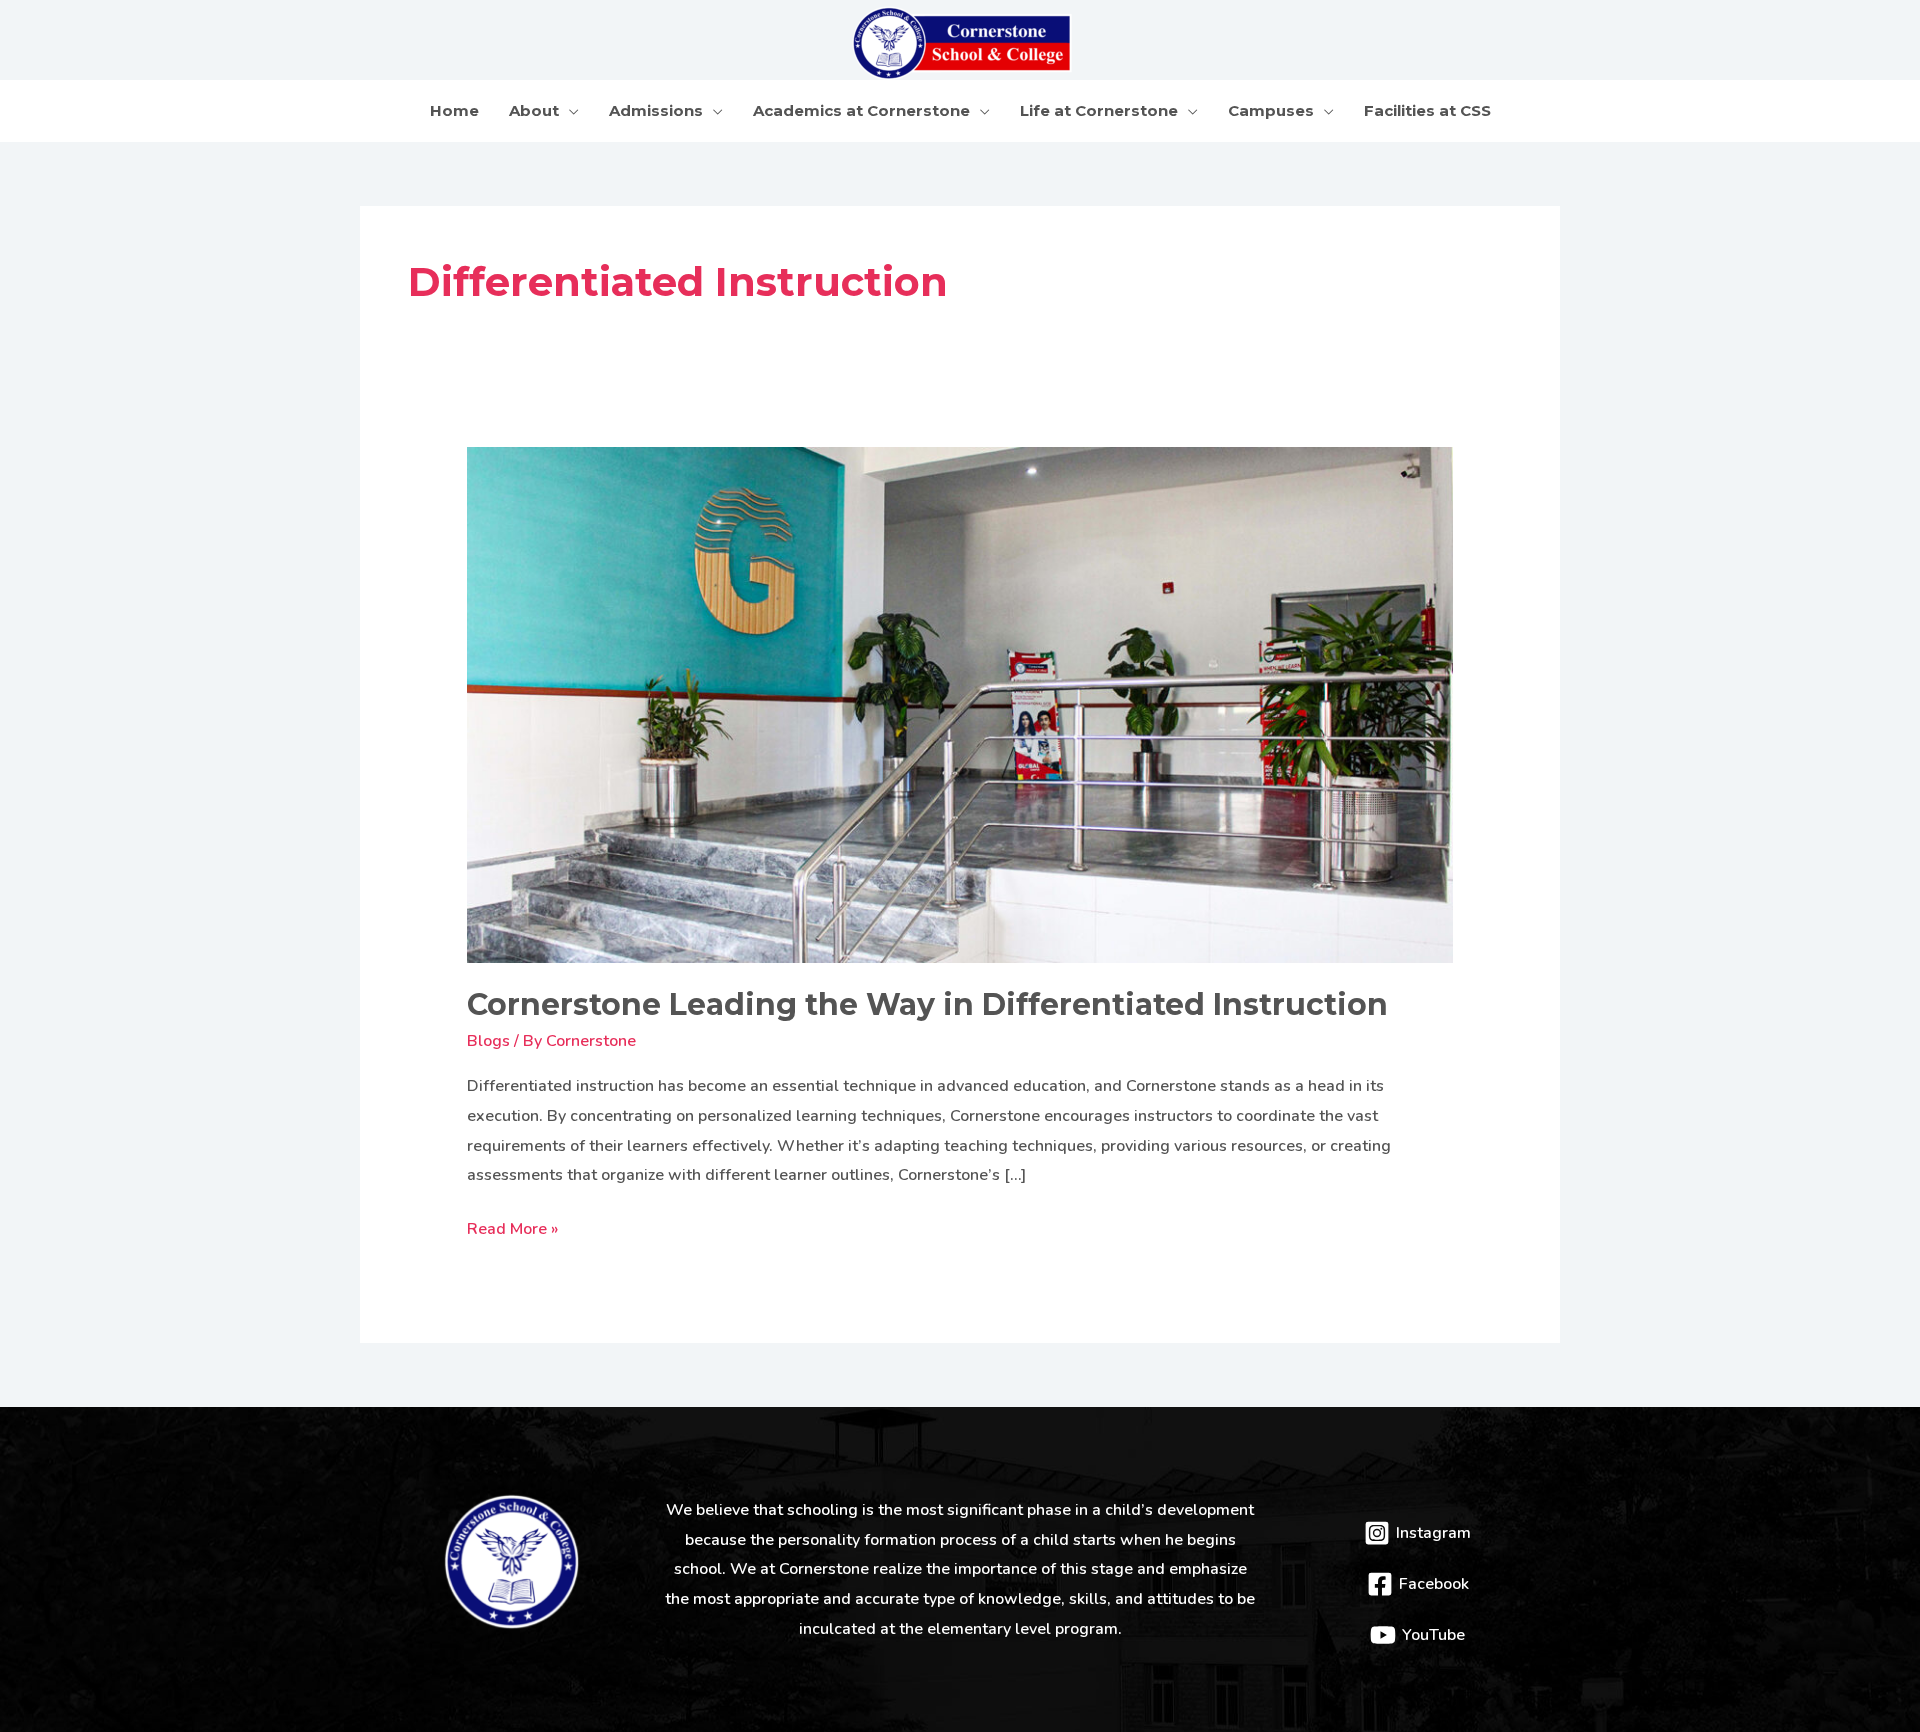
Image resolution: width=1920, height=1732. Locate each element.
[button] (569, 110)
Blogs (488, 1041)
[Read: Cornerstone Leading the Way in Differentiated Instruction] (960, 704)
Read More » (512, 1227)
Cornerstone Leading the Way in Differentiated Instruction (927, 1004)
